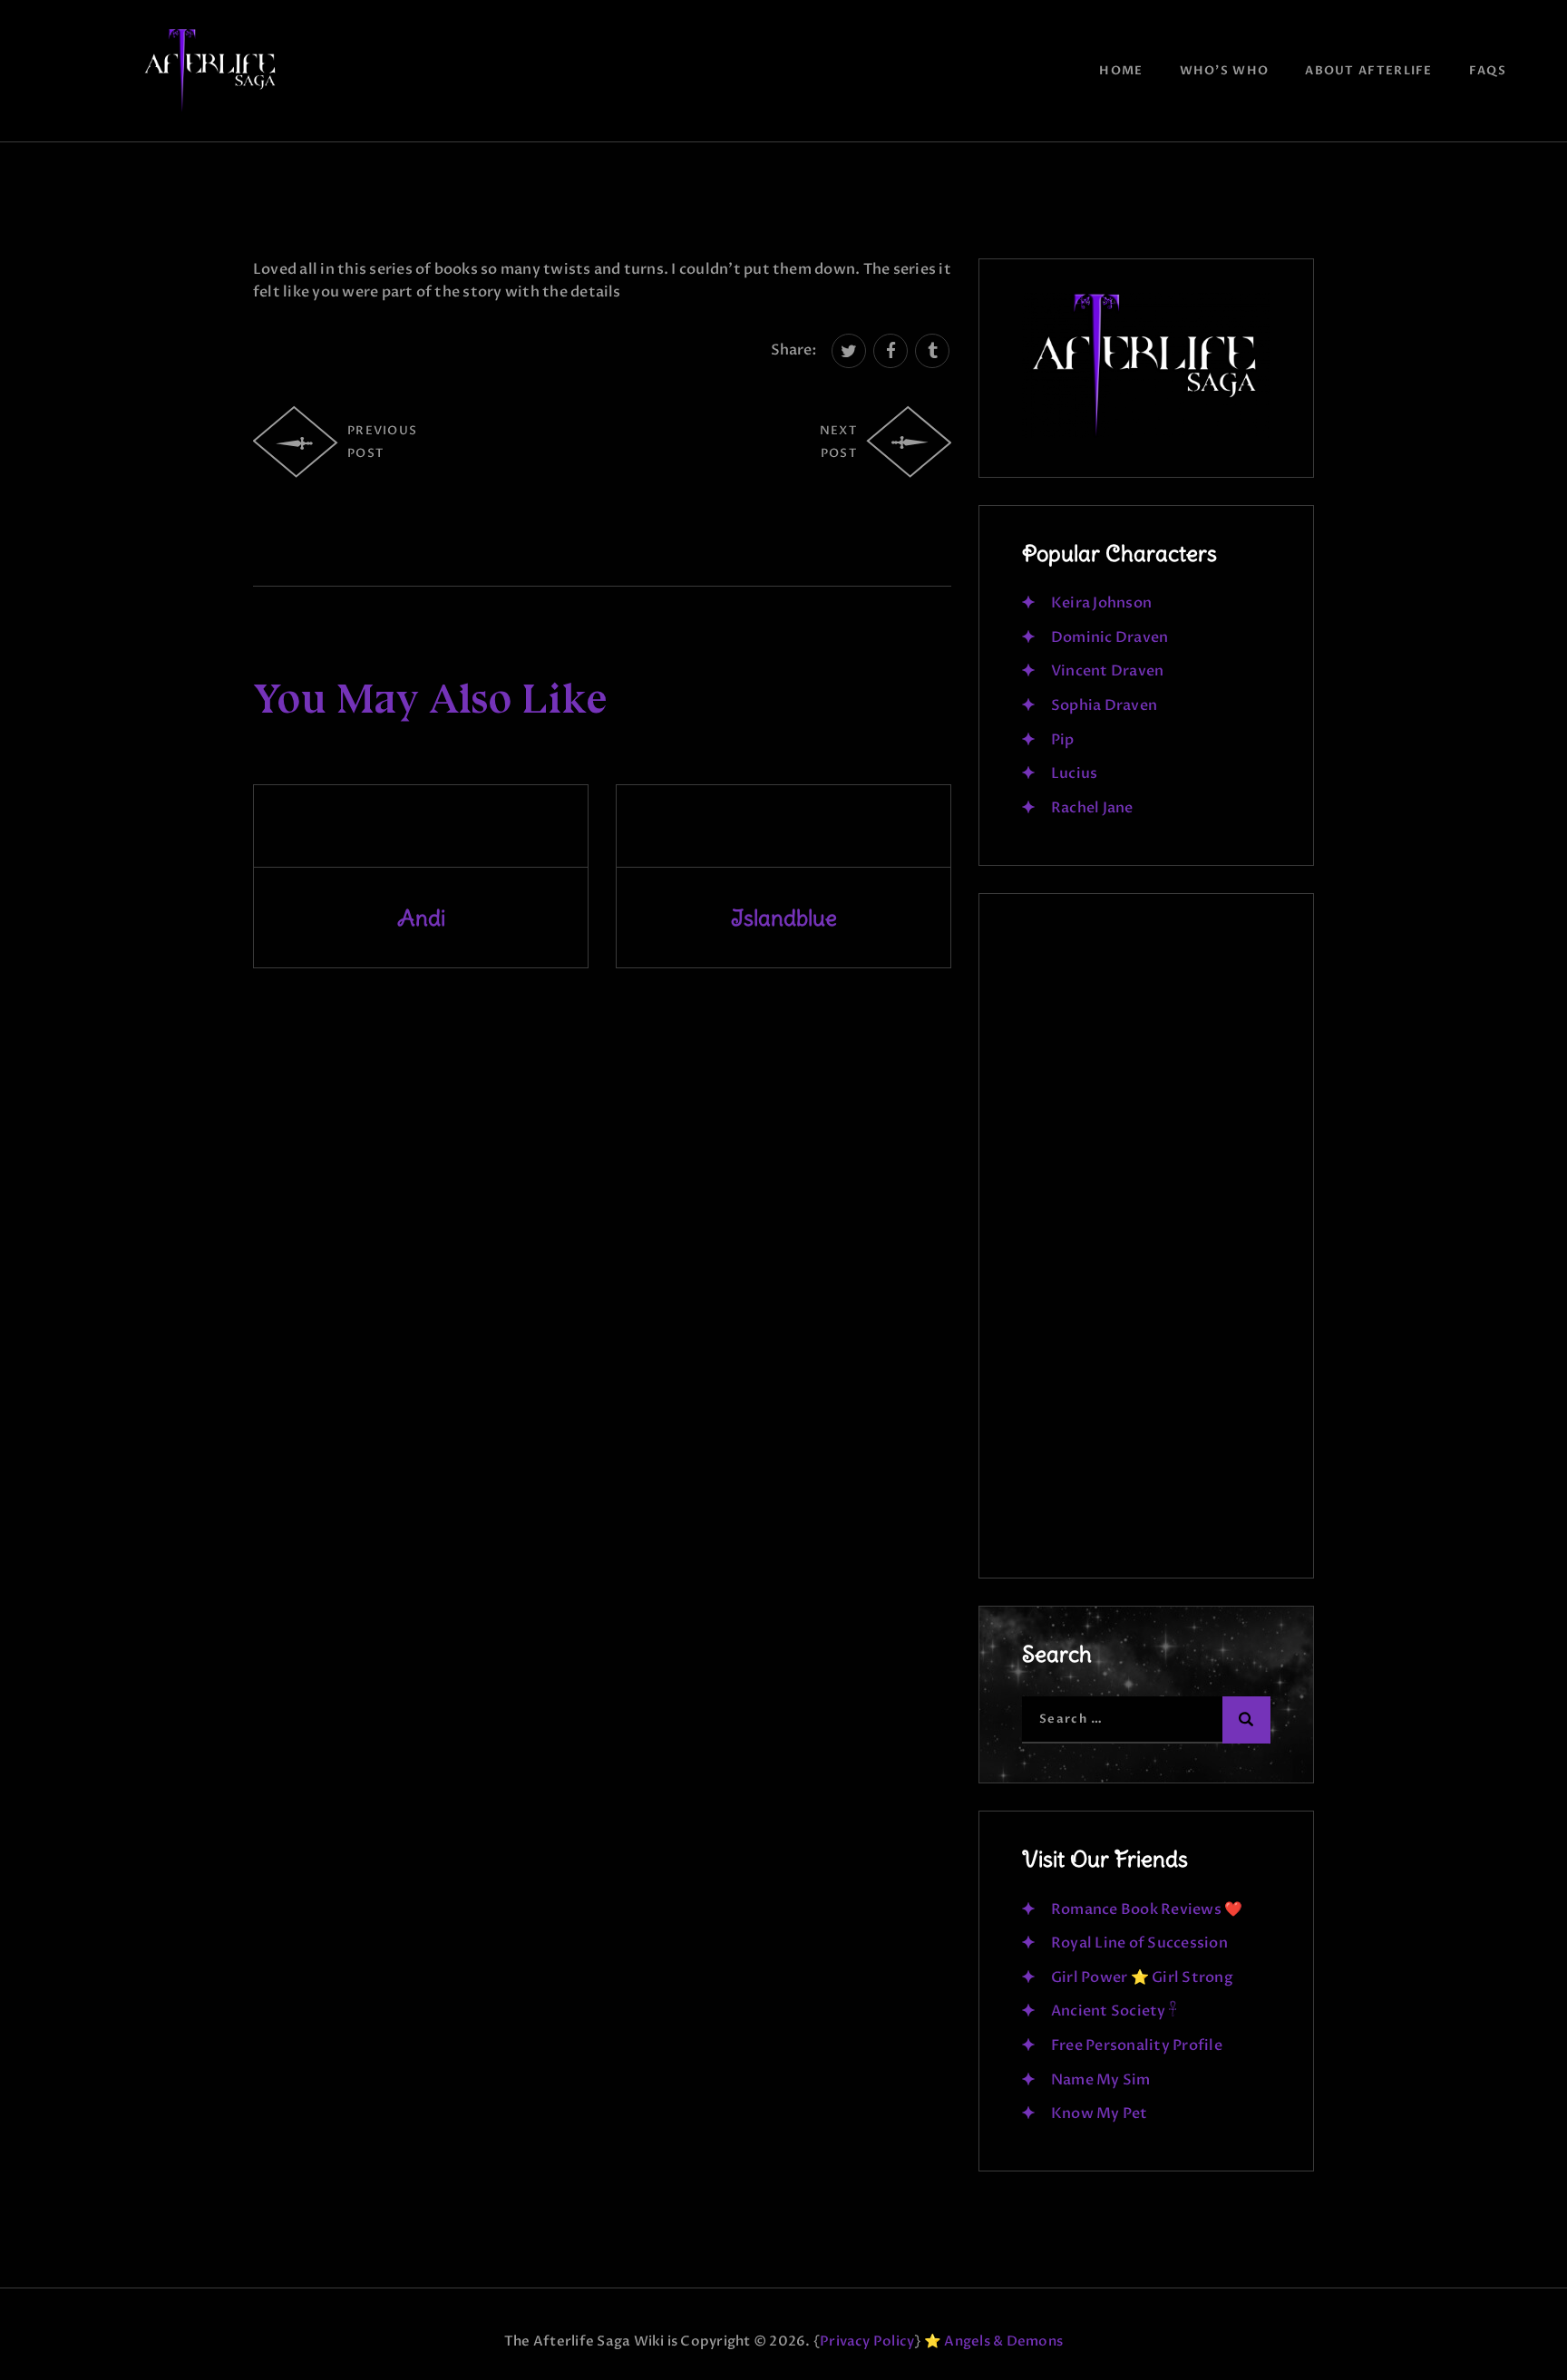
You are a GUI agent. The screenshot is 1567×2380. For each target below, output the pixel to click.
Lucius (1074, 773)
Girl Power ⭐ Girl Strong (1142, 1977)
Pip (1063, 740)
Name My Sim (1101, 2080)
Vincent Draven (1107, 671)
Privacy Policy (867, 2341)
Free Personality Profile (1137, 2045)
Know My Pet (1100, 2113)
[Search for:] (1146, 1718)
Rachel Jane (1092, 808)
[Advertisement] (1146, 1244)
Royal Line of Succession (1139, 1943)
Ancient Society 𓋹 (1114, 2011)
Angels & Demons (1003, 2341)
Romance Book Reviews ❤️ (1147, 1909)
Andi (421, 918)
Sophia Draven (1104, 705)
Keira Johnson (1101, 603)
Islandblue (784, 918)
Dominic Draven (1110, 637)
